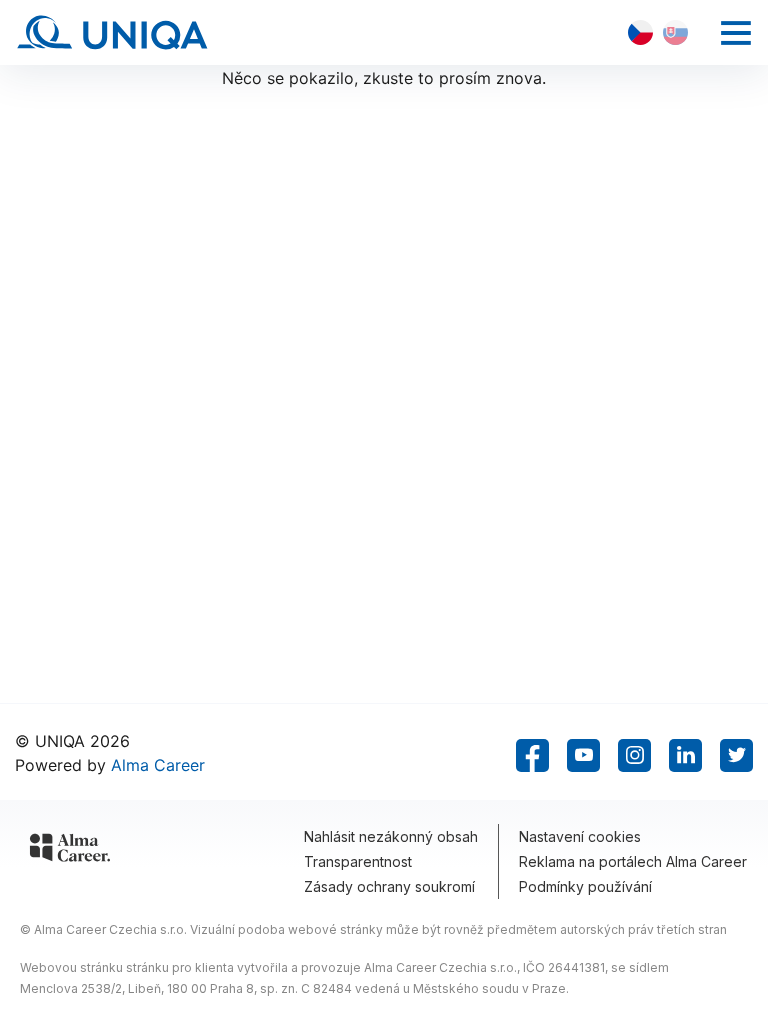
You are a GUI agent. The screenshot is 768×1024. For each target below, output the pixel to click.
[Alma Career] (70, 851)
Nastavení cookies (580, 836)
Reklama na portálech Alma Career (633, 861)
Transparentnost (358, 861)
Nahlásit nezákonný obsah (391, 836)
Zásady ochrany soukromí (389, 886)
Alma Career (158, 765)
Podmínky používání (585, 886)
